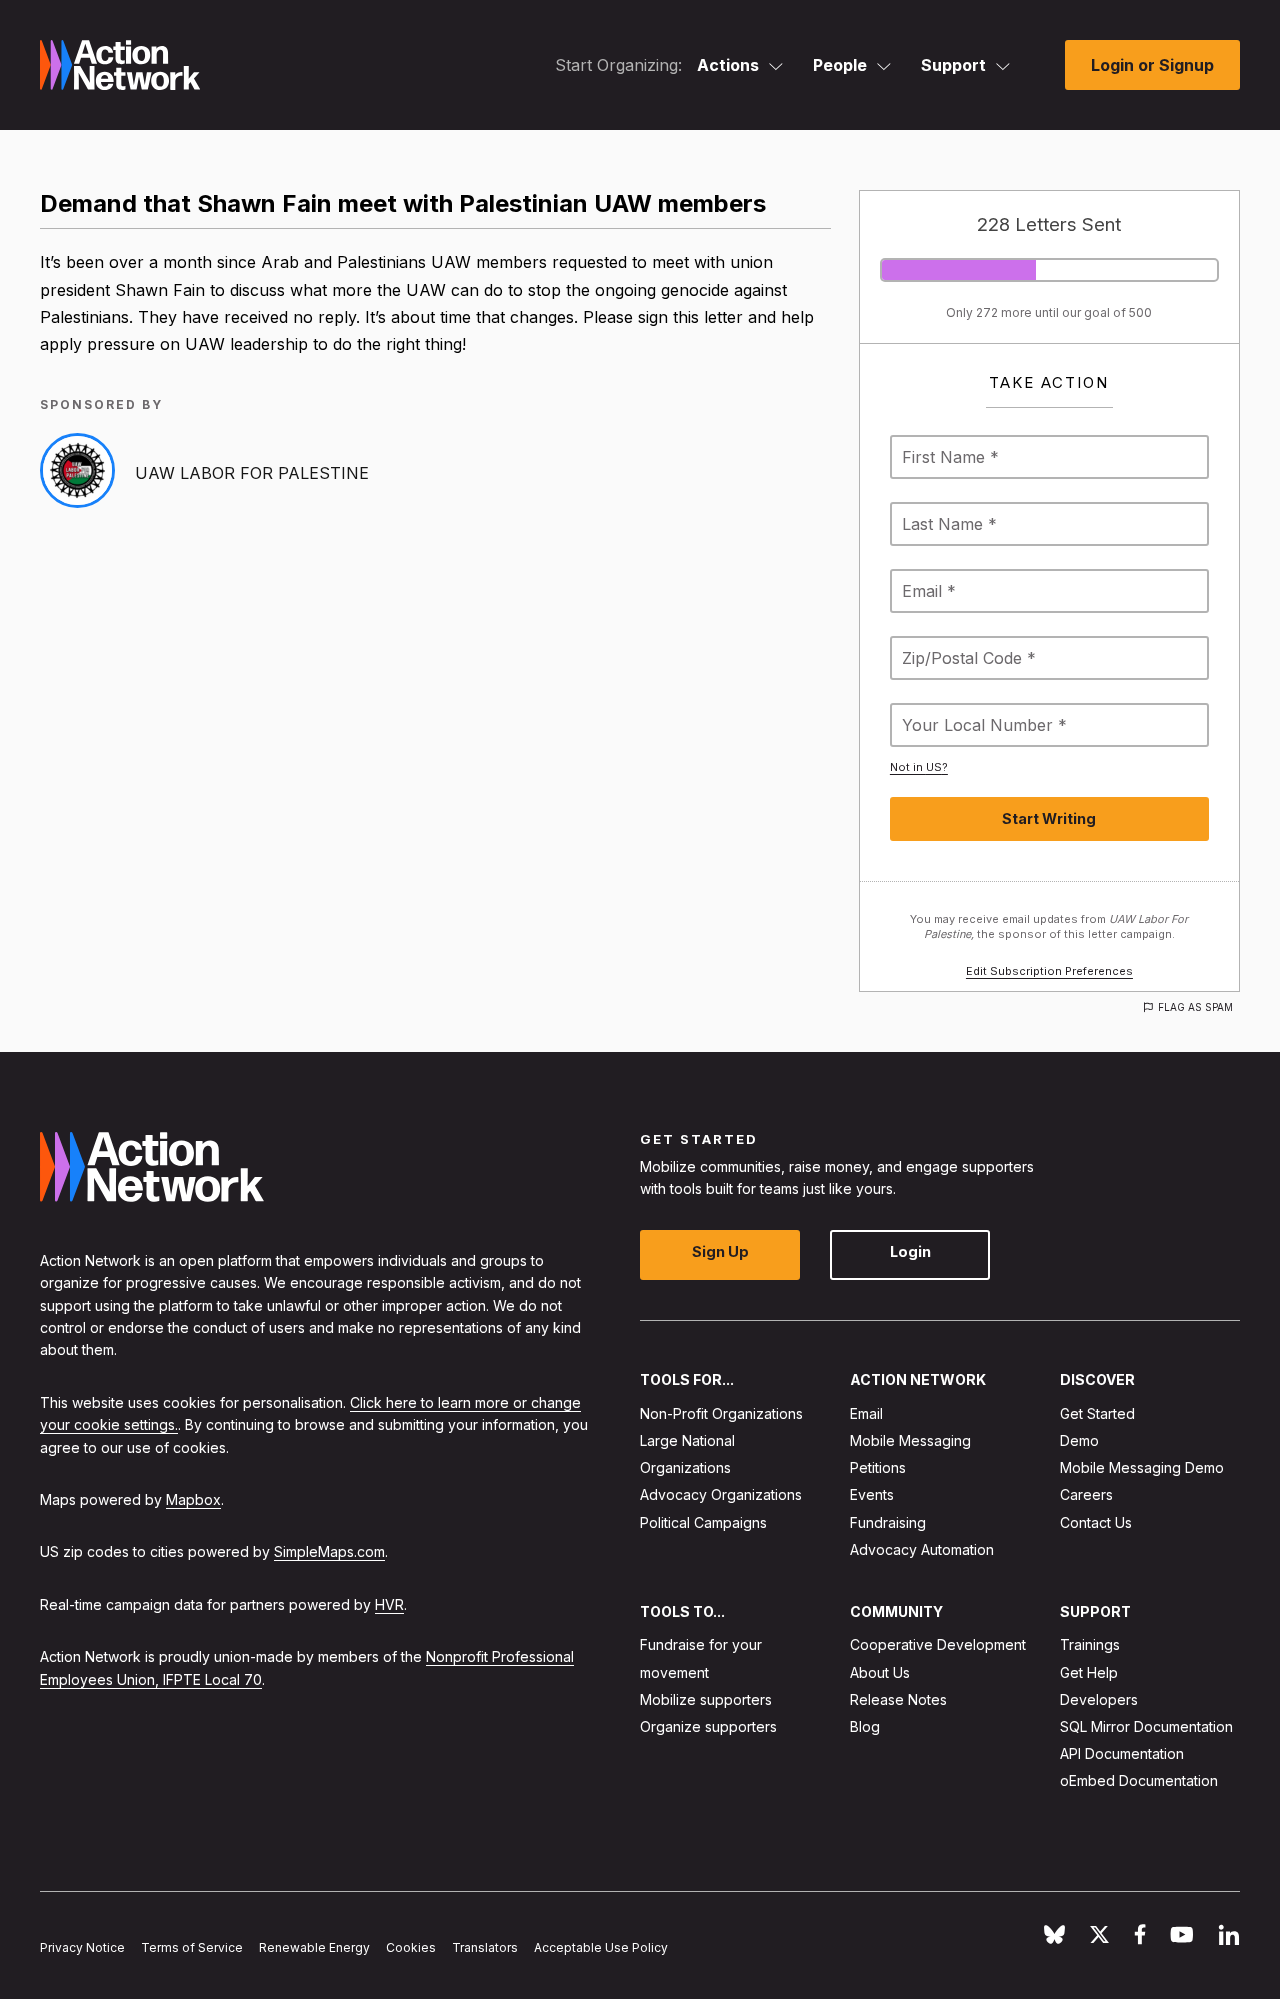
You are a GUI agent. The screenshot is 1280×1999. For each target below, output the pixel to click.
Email (866, 1413)
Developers (1099, 1699)
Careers (1086, 1495)
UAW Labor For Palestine (252, 473)
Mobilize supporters (706, 1699)
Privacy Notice (82, 1947)
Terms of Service (192, 1947)
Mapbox (193, 1499)
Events (872, 1495)
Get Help (1089, 1672)
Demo (1079, 1440)
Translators (485, 1947)
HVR (389, 1604)
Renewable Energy (314, 1947)
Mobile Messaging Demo (1142, 1467)
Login (910, 1252)
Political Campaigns (703, 1522)
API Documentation (1122, 1753)
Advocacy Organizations (721, 1495)
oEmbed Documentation (1139, 1781)
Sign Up (720, 1252)
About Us (880, 1672)
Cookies (411, 1947)
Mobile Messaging (910, 1440)
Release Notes (898, 1699)
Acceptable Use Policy (601, 1947)
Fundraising (888, 1522)
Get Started (1097, 1413)
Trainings (1090, 1645)
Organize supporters (708, 1726)
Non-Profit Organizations (721, 1413)
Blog (865, 1726)
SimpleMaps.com (329, 1552)
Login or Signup (1152, 65)
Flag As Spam (1195, 1007)
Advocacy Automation (922, 1549)
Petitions (878, 1467)
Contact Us (1096, 1522)
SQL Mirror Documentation (1146, 1726)
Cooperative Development (938, 1645)
